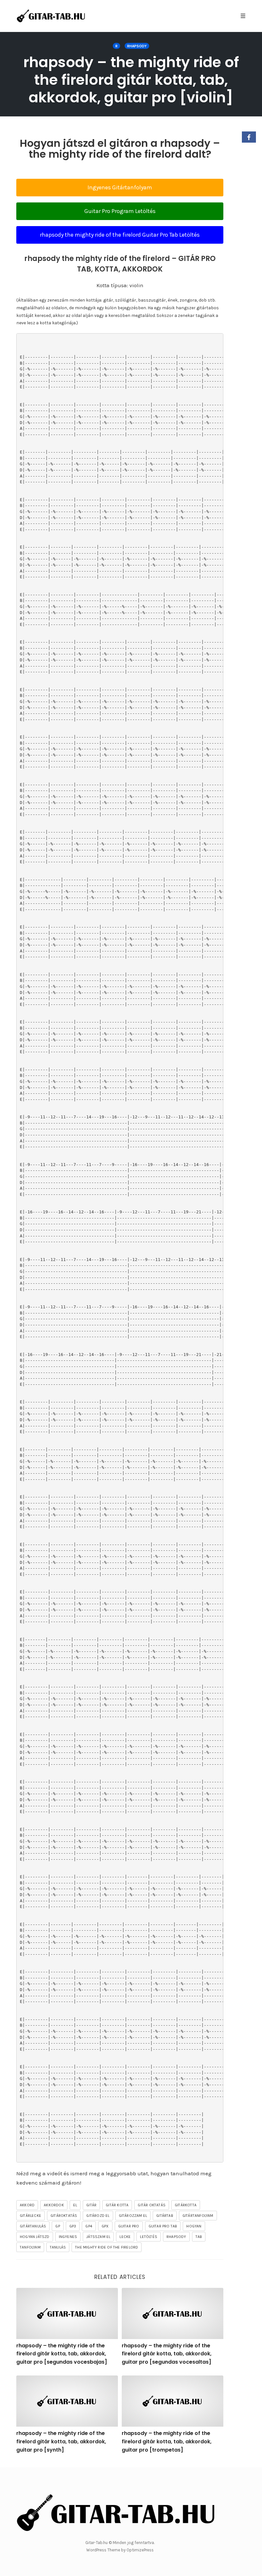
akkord (27, 2205)
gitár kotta (117, 2205)
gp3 (73, 2226)
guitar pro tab (163, 2226)
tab (199, 2237)
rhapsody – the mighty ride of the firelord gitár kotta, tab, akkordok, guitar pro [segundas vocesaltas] (167, 2354)
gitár (91, 2205)
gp (58, 2226)
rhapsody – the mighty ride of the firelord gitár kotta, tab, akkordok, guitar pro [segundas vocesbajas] (62, 2354)
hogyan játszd (35, 2237)
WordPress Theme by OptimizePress (120, 2550)
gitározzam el (133, 2216)
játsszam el (98, 2237)
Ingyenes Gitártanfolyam (120, 187)
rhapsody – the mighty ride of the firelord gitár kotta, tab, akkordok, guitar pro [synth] (61, 2441)
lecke (125, 2237)
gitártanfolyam (198, 2216)
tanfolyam (30, 2247)
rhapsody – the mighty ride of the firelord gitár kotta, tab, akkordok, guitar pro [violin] (131, 80)
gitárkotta (186, 2205)
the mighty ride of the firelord (107, 2247)
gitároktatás (64, 2216)
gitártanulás (33, 2226)
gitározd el (98, 2216)
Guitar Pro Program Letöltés (120, 211)
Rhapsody (137, 46)
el (75, 2205)
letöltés (149, 2237)
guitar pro (129, 2226)
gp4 (89, 2226)
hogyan (194, 2226)
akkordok (54, 2205)
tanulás (58, 2247)
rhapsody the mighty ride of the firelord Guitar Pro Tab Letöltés (120, 235)
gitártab (165, 2216)
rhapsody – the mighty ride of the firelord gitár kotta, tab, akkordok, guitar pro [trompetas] (167, 2441)
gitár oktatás (152, 2205)
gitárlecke (31, 2216)
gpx (105, 2226)
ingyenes (68, 2237)
